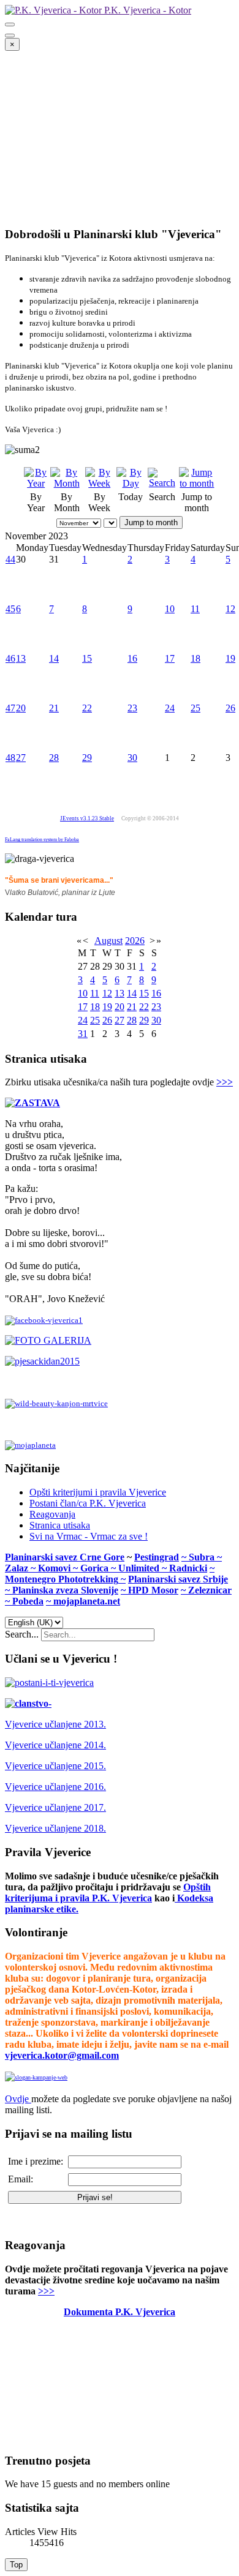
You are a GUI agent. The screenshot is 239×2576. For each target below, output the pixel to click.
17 (170, 658)
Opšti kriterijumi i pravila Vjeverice (98, 1492)
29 (87, 758)
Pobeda (28, 1601)
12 (230, 609)
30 (132, 758)
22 (87, 708)
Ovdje (17, 2099)
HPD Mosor (153, 1590)
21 (54, 708)
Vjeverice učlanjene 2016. (55, 1787)
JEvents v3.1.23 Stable (87, 818)
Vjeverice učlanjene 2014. (55, 1745)
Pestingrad (157, 1557)
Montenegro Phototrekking (62, 1579)
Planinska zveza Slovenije (65, 1590)
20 (21, 708)
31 (83, 1034)
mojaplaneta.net (87, 1601)
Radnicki (188, 1568)
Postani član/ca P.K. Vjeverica (88, 1503)
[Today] (131, 483)
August (108, 941)
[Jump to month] (197, 483)
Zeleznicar (210, 1590)
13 (21, 658)
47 (10, 708)
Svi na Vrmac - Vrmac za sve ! (89, 1536)
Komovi (55, 1568)
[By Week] (100, 483)
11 (195, 609)
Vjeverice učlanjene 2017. (55, 1807)
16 (132, 658)
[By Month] (66, 483)
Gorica (96, 1568)
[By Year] (36, 483)
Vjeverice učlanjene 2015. (55, 1766)
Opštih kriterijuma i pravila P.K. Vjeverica (108, 1893)
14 (54, 658)
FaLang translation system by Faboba (42, 840)
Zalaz (18, 1568)
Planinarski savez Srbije (178, 1579)
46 (10, 658)
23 (132, 708)
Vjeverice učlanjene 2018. (55, 1828)
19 (230, 658)
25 (195, 708)
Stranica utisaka (60, 1525)
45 (10, 609)
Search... (22, 1634)
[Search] (162, 483)
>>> (225, 1082)
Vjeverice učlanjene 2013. (55, 1724)
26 (230, 708)
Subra (203, 1557)
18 (195, 658)
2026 (135, 941)
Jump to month (151, 522)
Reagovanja (52, 1514)
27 (21, 758)
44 (10, 559)
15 (87, 658)
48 (10, 758)
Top (16, 2565)
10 (170, 609)
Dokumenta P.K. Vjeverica (120, 2312)
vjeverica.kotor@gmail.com (62, 2055)
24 (170, 708)
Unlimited (140, 1568)
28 (54, 758)
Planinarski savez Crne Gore (65, 1557)
